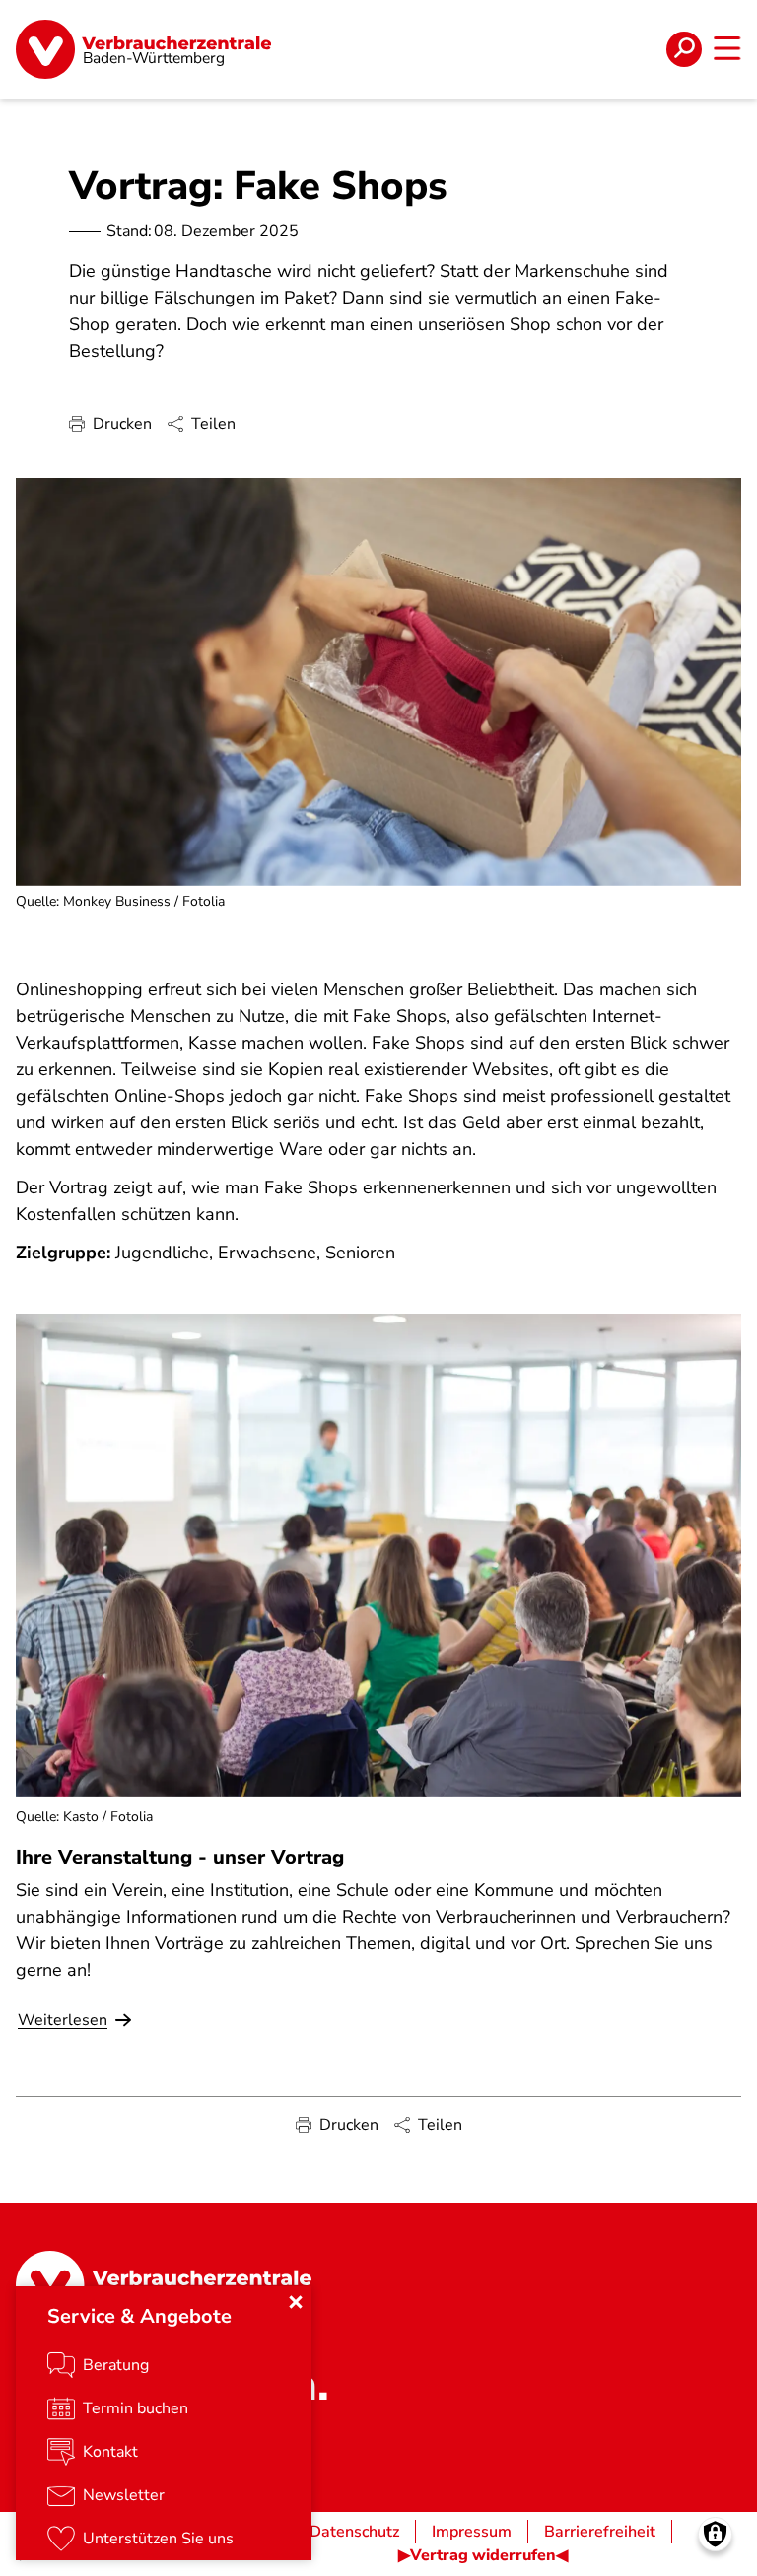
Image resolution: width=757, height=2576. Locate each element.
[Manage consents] (715, 2534)
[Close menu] (296, 2302)
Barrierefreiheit (600, 2532)
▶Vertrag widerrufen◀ (483, 2555)
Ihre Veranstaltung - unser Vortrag (180, 1857)
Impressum (472, 2532)
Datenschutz (354, 2532)
